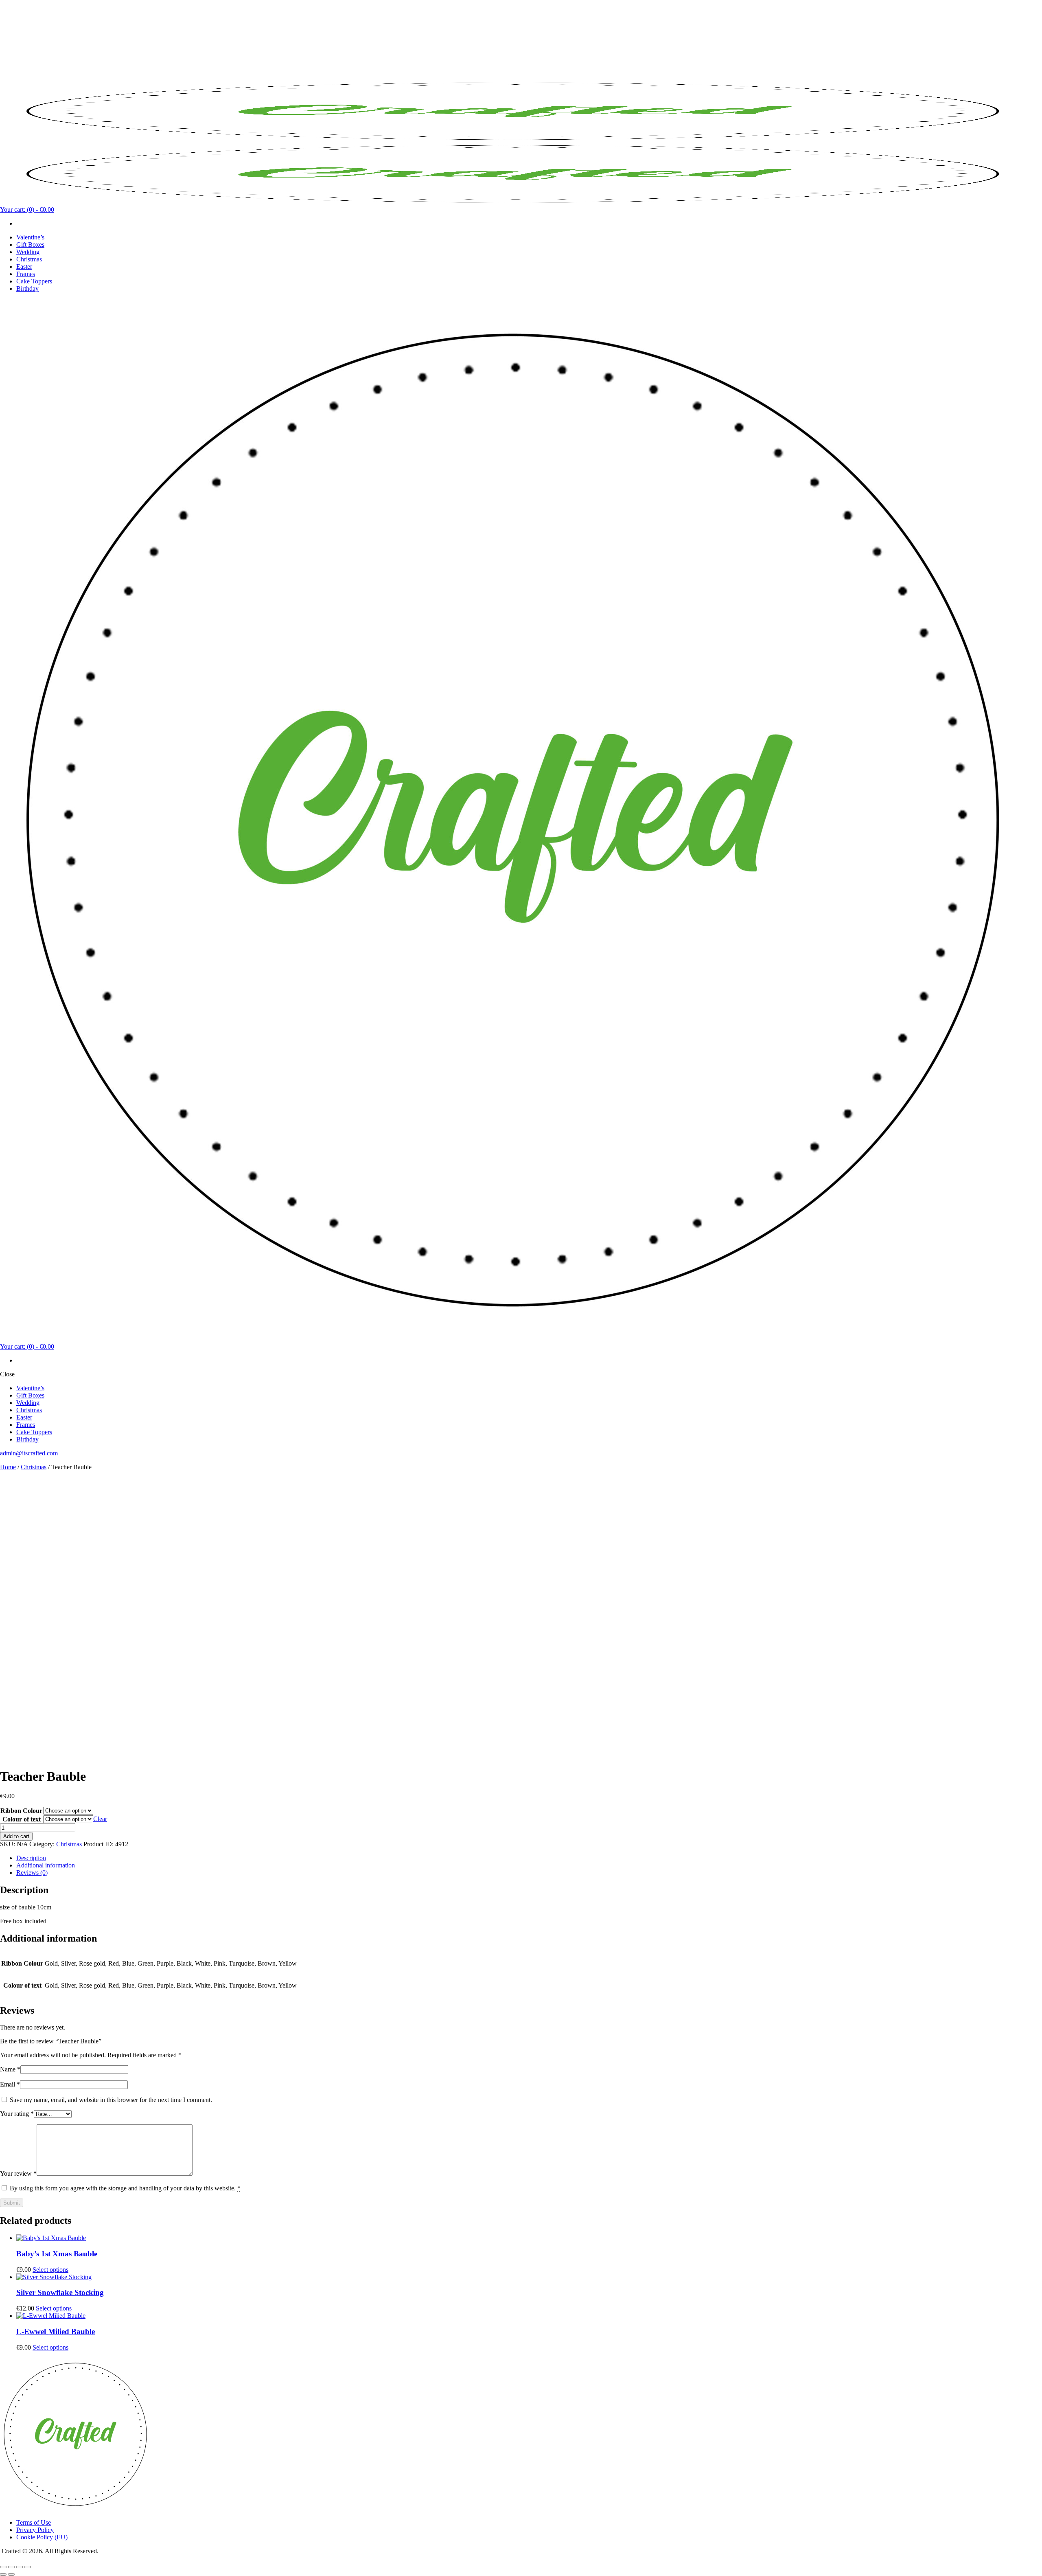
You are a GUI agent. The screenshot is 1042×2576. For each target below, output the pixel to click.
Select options (50, 2270)
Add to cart (16, 1836)
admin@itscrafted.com (29, 1453)
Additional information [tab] (46, 1865)
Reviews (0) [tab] (32, 1873)
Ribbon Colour (21, 1811)
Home (8, 1467)
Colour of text (22, 1819)
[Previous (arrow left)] (3, 2574)
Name (10, 2069)
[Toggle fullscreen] (11, 2567)
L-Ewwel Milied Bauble (56, 2331)
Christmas (34, 1467)
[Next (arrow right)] (11, 2574)
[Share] (20, 2567)
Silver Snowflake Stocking (60, 2292)
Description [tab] (31, 1858)
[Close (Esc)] (28, 2567)
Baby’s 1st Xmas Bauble (57, 2254)
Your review (18, 2173)
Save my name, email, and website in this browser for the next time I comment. (111, 2100)
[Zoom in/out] (3, 2567)
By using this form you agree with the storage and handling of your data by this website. (125, 2188)
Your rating (17, 2114)
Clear (100, 1819)
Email (10, 2084)
